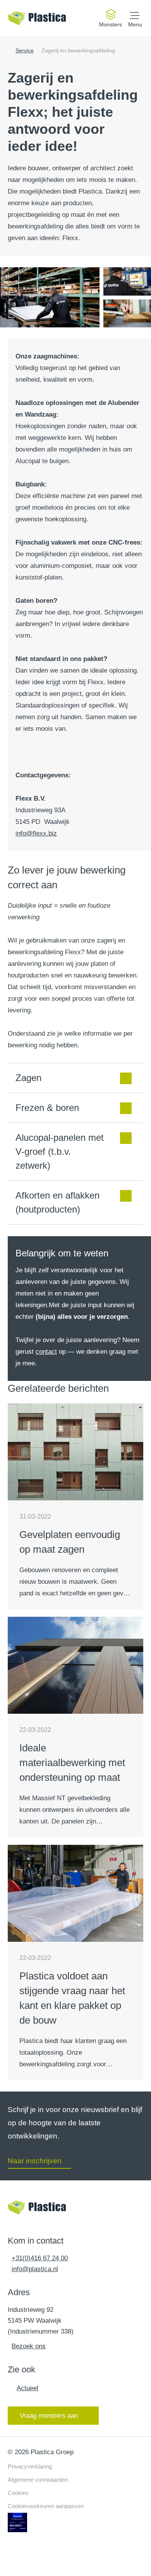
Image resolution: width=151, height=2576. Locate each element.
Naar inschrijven (35, 2161)
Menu (135, 24)
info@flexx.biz (36, 833)
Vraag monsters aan (49, 2415)
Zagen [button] (28, 1078)
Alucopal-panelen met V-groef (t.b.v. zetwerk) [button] (60, 1151)
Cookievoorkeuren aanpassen (46, 2506)
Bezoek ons (29, 2346)
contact (46, 1352)
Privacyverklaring (30, 2466)
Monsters (111, 24)
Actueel (27, 2388)
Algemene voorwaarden (38, 2480)
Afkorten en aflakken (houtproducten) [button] (57, 1202)
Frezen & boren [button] (47, 1108)
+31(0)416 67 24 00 (40, 2258)
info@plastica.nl (35, 2269)
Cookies (18, 2493)
